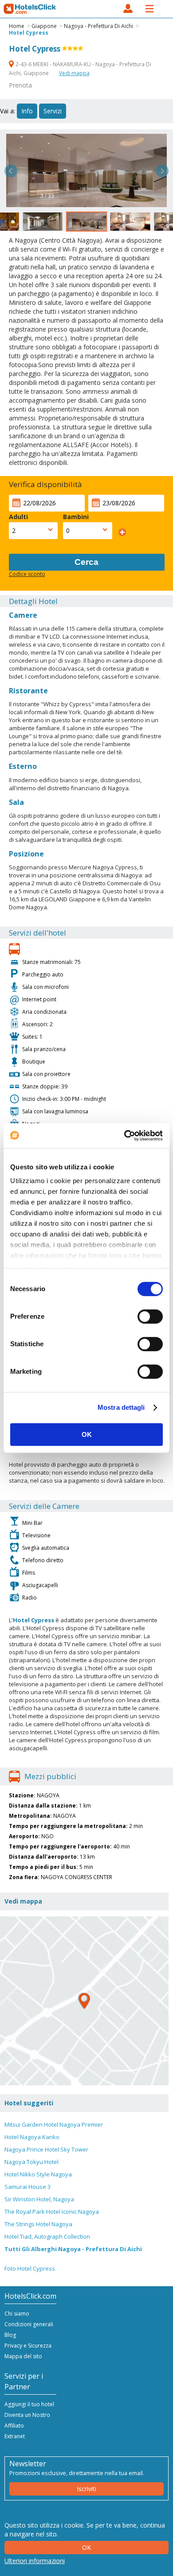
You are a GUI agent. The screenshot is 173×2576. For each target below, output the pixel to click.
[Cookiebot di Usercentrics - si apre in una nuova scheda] (124, 1136)
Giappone (44, 26)
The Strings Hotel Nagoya (38, 2224)
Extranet (15, 2436)
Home (17, 26)
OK (87, 1434)
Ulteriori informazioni (35, 2561)
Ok (86, 2547)
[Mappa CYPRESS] (84, 2001)
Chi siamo (17, 2314)
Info (27, 111)
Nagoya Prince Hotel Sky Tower (46, 2149)
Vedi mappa (74, 73)
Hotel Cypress (29, 33)
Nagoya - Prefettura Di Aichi (98, 26)
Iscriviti (86, 2489)
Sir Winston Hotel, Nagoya (39, 2199)
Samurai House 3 (28, 2187)
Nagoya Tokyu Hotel (31, 2162)
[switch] (150, 1316)
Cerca (86, 562)
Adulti (18, 517)
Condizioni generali (29, 2324)
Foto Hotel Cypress (30, 2268)
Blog (10, 2335)
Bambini (76, 517)
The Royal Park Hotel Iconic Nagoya (52, 2212)
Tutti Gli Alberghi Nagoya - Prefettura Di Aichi (73, 2249)
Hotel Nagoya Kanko (32, 2137)
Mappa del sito (23, 2356)
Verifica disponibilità (45, 484)
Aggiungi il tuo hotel (29, 2404)
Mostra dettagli (121, 1407)
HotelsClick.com (30, 9)
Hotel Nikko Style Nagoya (38, 2174)
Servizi (53, 111)
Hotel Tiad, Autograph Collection (47, 2236)
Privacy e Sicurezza (28, 2346)
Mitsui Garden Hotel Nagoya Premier (54, 2124)
